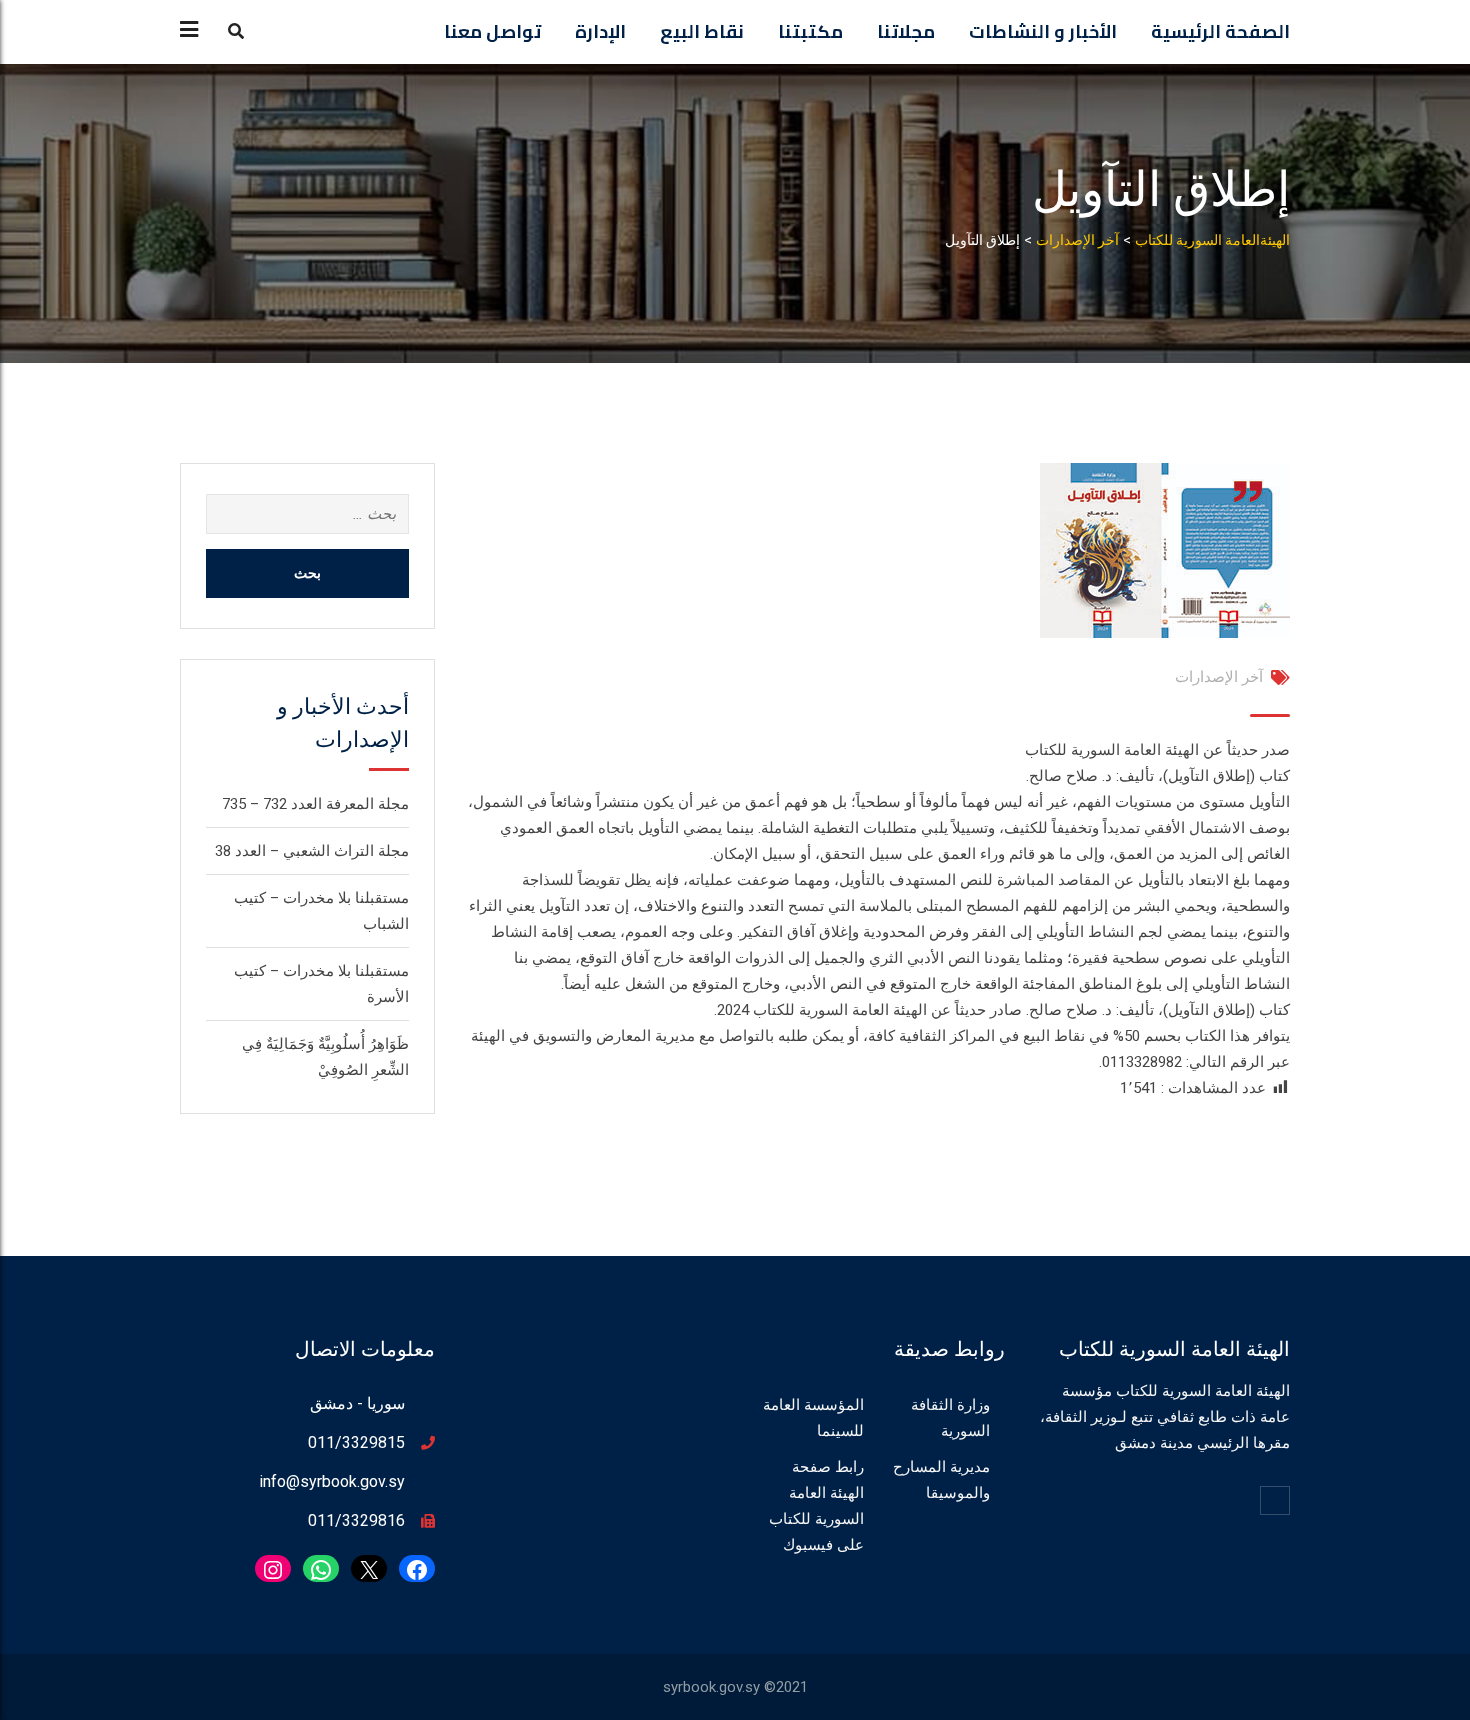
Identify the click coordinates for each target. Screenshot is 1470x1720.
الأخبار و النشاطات (1043, 31)
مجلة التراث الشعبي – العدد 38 (312, 851)
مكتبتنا (810, 31)
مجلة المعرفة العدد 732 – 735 (315, 804)
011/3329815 (356, 1442)
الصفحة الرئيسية (1220, 31)
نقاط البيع (702, 31)
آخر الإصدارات (1219, 677)
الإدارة (600, 31)
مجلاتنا (906, 31)
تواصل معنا (492, 31)
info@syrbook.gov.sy (332, 1481)
